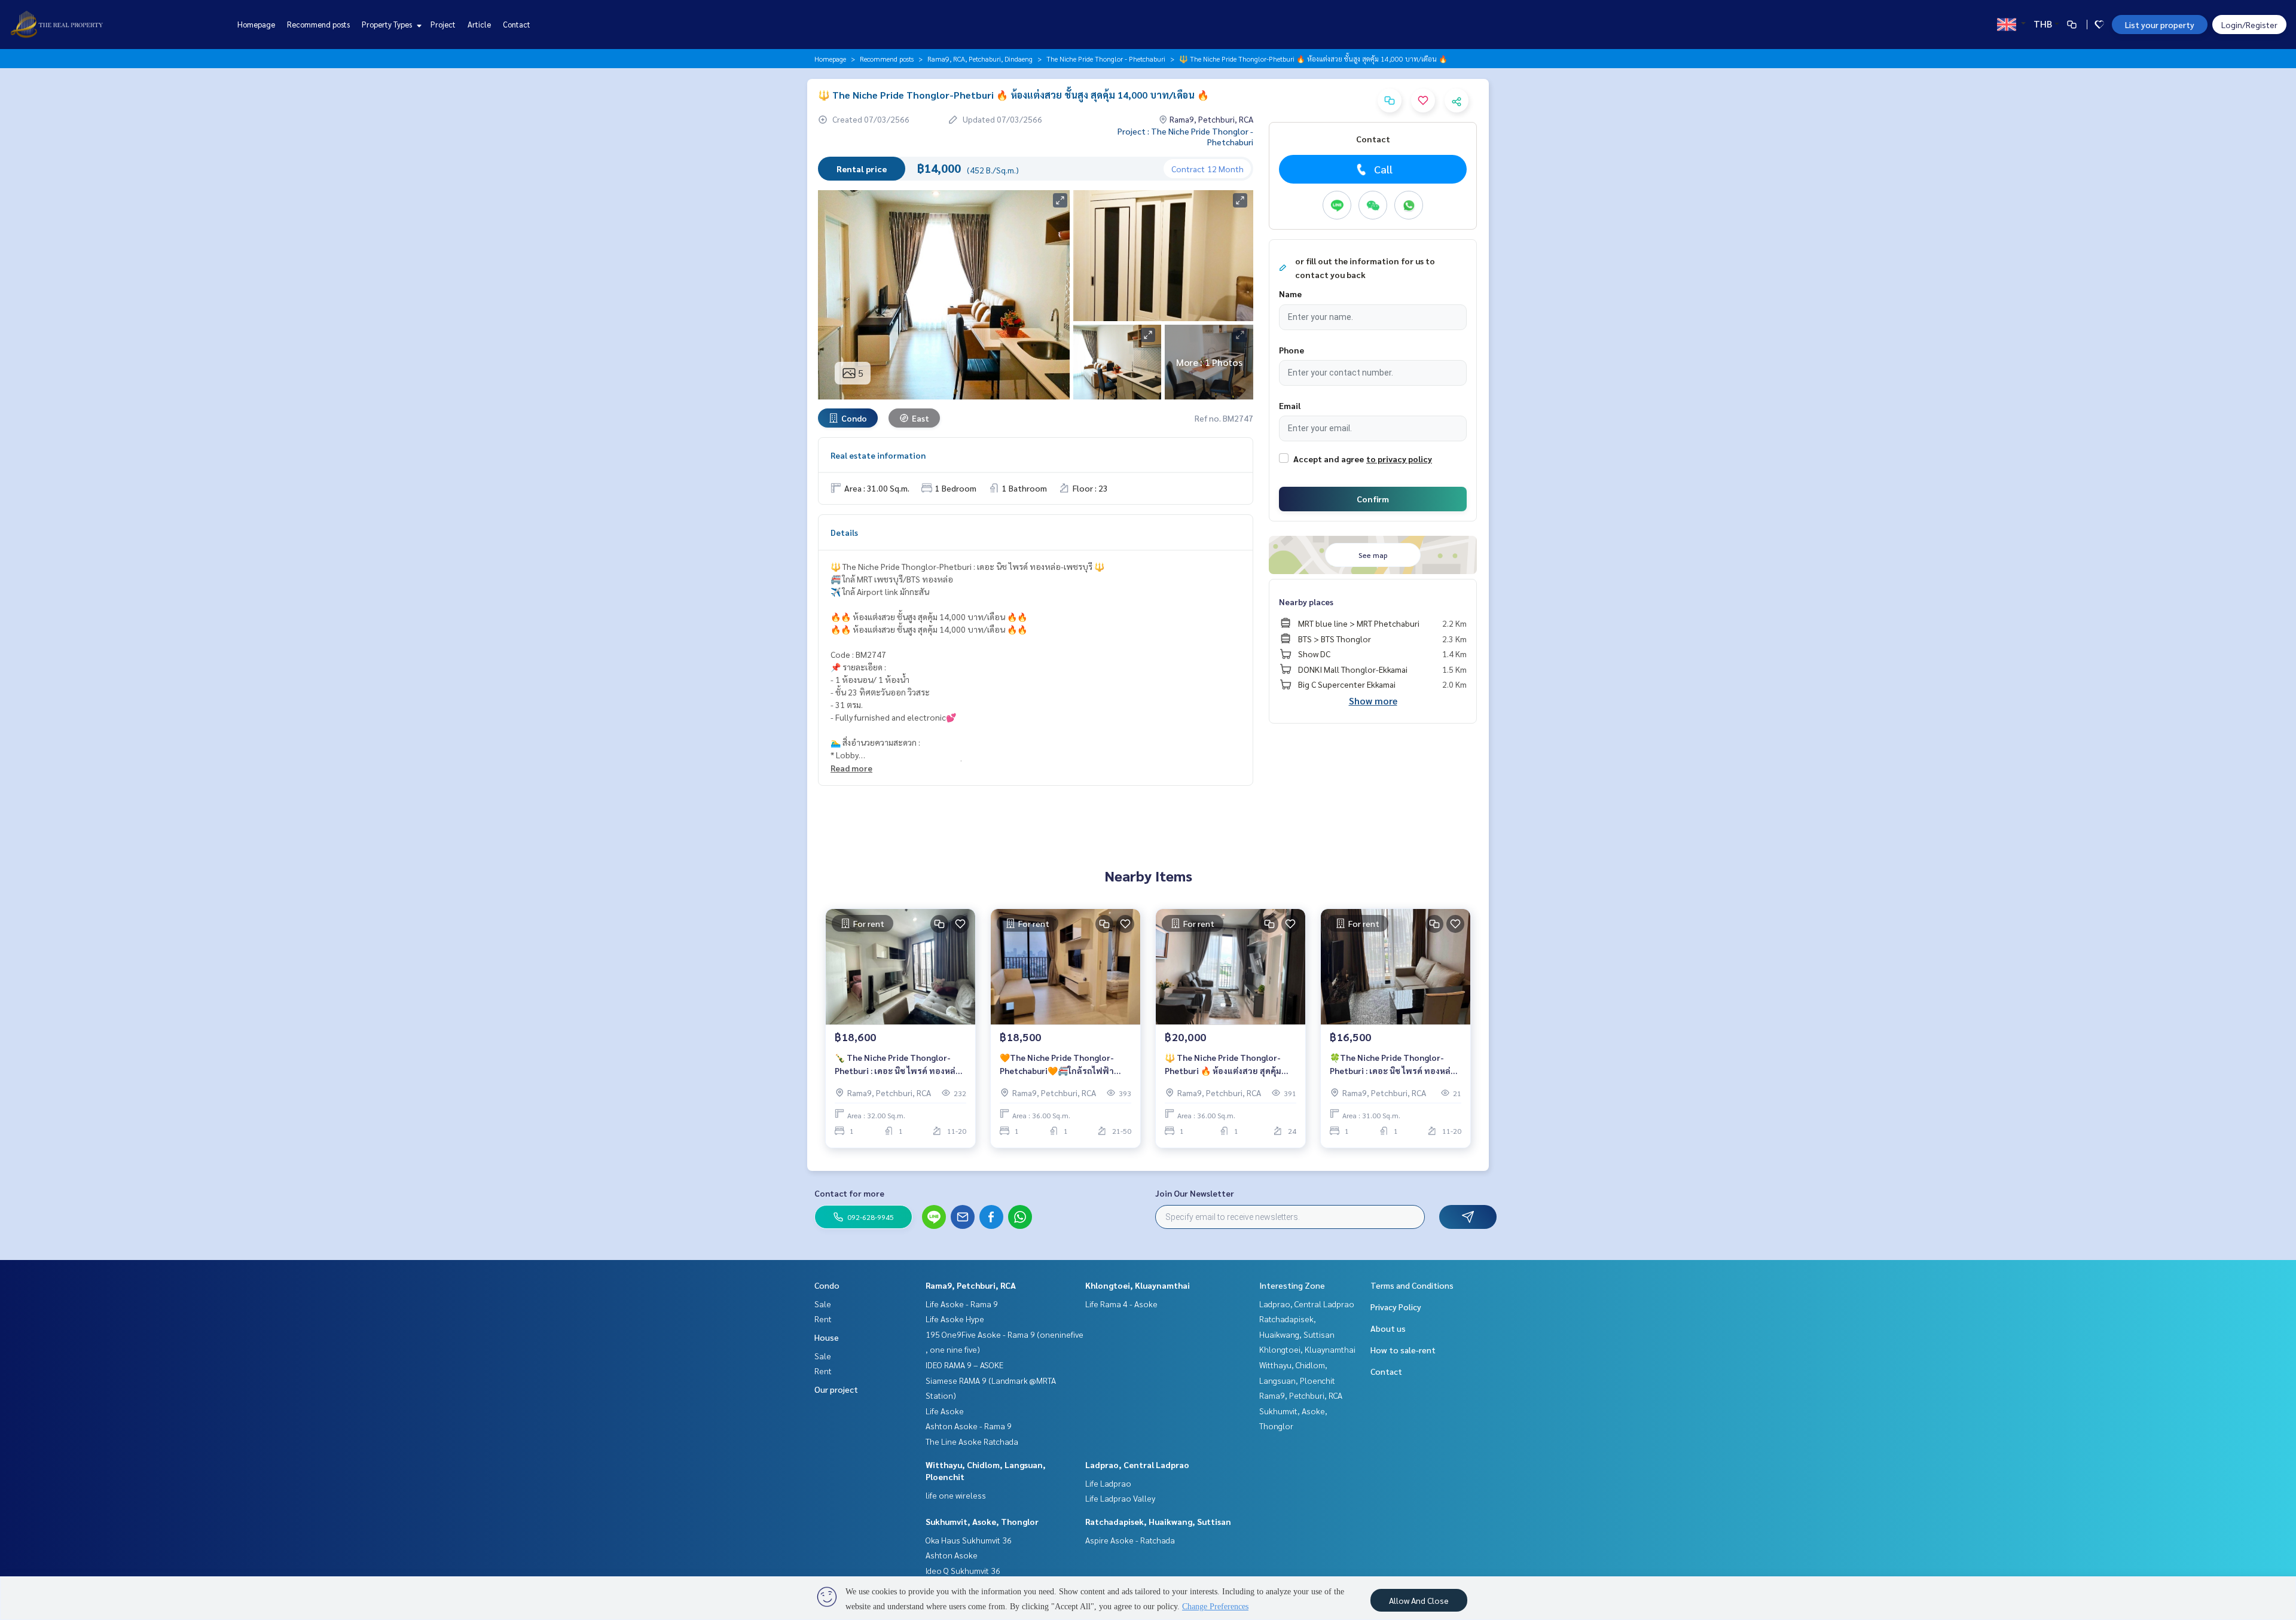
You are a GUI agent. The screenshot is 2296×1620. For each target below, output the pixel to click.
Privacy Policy (1396, 1307)
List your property (2160, 25)
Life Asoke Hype (955, 1319)
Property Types (388, 24)
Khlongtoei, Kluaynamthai (1138, 1285)
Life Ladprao (1108, 1483)
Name (1290, 294)
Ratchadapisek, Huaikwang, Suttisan (1158, 1521)
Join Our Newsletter (1195, 1193)
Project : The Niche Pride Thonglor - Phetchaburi (1185, 136)
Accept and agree (1329, 459)
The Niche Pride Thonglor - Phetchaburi (1106, 59)
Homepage (256, 24)
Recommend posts (318, 24)
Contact (517, 24)
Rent (823, 1319)
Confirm (1373, 499)
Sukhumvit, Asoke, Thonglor (982, 1521)
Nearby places (1306, 602)
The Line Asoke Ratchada (972, 1441)
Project (443, 24)
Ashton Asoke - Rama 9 (969, 1426)
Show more (1373, 701)
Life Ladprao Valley (1120, 1498)
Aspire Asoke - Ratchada (1130, 1540)
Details (844, 532)
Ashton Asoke (952, 1555)
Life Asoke (945, 1411)
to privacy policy (1399, 459)
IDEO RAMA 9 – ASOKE (964, 1365)
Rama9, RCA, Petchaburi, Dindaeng (980, 59)
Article (479, 24)
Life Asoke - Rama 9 (962, 1304)
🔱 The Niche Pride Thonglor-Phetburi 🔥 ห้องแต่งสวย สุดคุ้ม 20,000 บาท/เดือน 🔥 (1223, 1065)
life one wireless (956, 1495)
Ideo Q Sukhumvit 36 (963, 1570)
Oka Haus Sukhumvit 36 (969, 1540)
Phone (1291, 350)
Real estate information (878, 455)
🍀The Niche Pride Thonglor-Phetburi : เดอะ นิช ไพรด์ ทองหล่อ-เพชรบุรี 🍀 (1395, 1065)
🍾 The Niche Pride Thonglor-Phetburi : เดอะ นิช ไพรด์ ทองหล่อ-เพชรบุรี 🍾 (900, 1065)
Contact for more (849, 1193)
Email (1290, 405)
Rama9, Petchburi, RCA (971, 1285)
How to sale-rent (1403, 1350)
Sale (823, 1304)
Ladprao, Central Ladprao (1137, 1465)
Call (1383, 169)
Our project (836, 1389)
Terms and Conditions (1412, 1285)
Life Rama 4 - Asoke (1121, 1304)
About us (1388, 1328)
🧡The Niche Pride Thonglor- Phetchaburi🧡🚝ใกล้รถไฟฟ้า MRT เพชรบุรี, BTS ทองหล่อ (1057, 1065)
